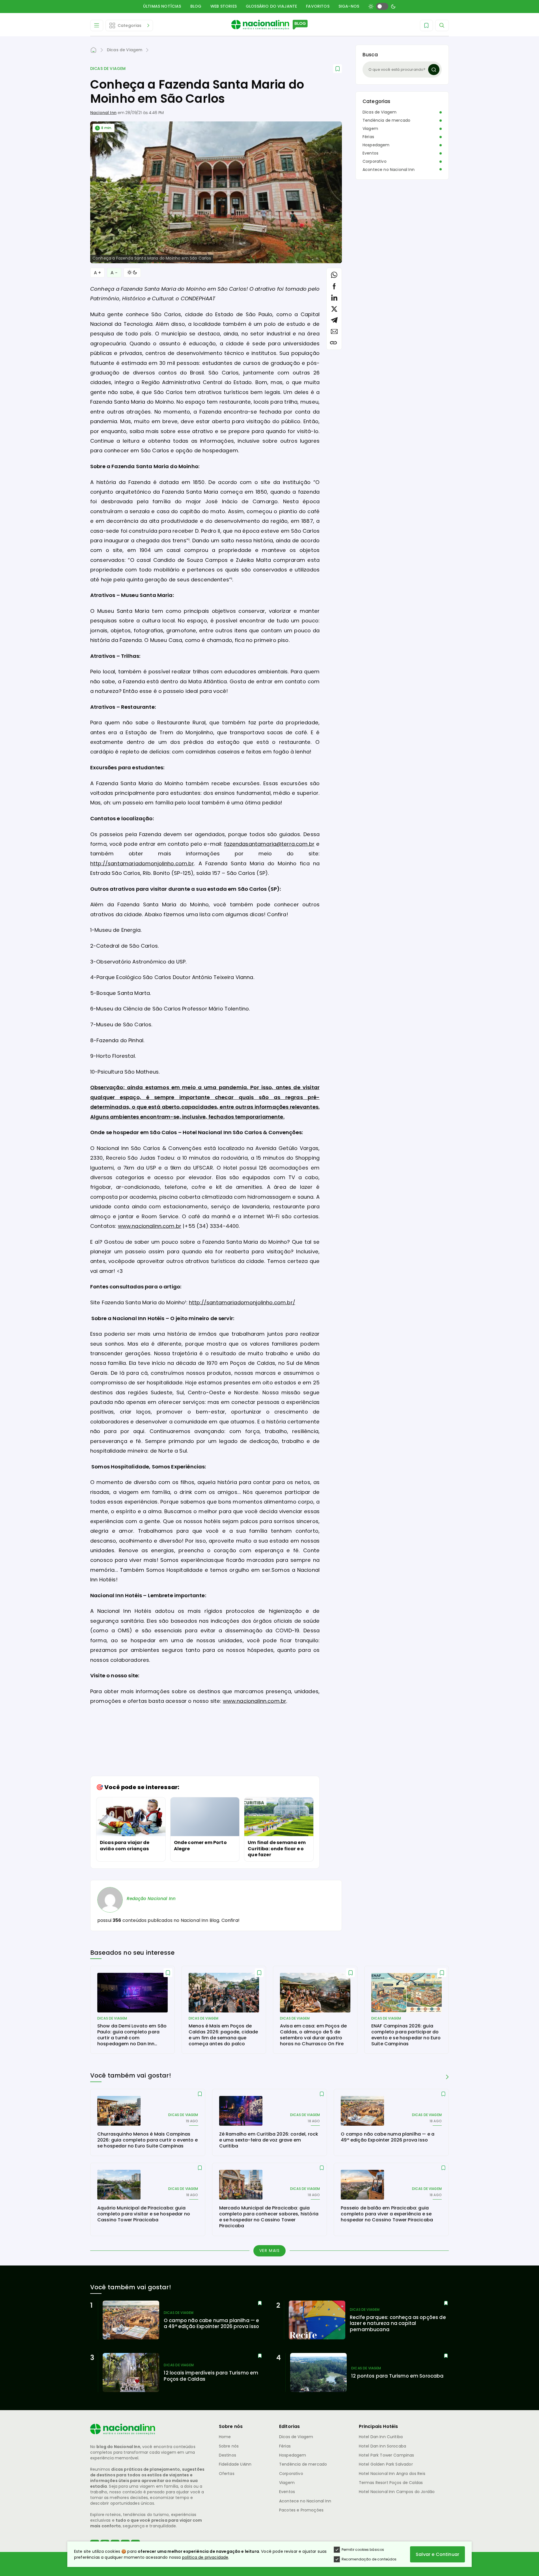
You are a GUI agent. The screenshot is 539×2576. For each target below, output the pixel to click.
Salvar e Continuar (437, 2554)
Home (225, 2437)
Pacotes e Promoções (301, 2510)
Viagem (370, 129)
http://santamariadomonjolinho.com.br (142, 863)
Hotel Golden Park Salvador (386, 2464)
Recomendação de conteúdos (369, 2559)
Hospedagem (376, 145)
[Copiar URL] (333, 343)
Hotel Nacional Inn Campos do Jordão (397, 2492)
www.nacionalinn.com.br (150, 1226)
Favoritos (318, 6)
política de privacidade (205, 2557)
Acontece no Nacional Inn (389, 170)
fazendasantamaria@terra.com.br (269, 844)
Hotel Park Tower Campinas (387, 2455)
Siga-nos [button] (349, 6)
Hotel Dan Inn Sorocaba (383, 2446)
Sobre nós (229, 2446)
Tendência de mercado (386, 120)
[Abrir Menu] (97, 25)
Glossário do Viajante (271, 6)
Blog (196, 6)
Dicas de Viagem (108, 69)
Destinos (228, 2455)
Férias (368, 137)
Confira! (230, 1920)
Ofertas (227, 2474)
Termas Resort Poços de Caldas (391, 2483)
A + (97, 273)
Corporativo (375, 161)
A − (114, 273)
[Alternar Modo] (132, 273)
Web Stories (224, 6)
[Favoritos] (426, 25)
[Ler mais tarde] (168, 1973)
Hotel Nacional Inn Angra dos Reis (392, 2474)
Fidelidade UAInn (235, 2464)
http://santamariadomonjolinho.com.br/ (242, 1302)
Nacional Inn (103, 113)
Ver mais (270, 2250)
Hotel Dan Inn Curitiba (381, 2437)
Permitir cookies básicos (363, 2550)
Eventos (370, 153)
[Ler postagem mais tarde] (338, 69)
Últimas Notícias (162, 6)
